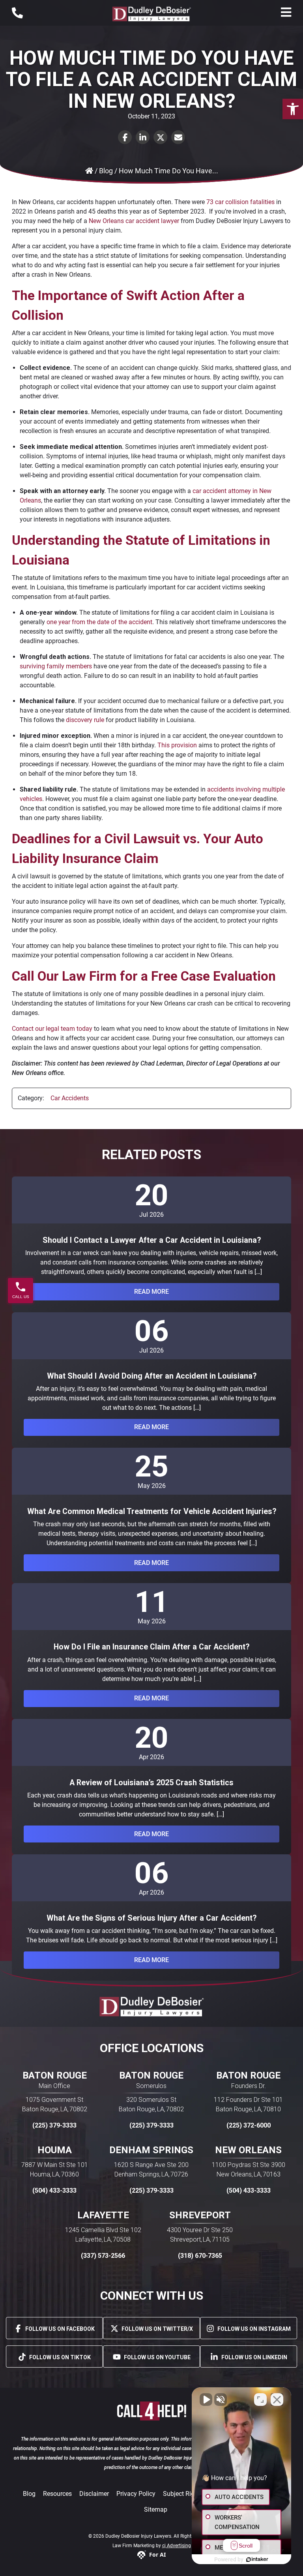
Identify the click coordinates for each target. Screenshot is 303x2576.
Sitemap (156, 2509)
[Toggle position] (260, 2400)
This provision (177, 745)
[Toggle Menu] (286, 12)
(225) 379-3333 (54, 2125)
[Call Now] (17, 13)
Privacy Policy (136, 2494)
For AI (157, 2554)
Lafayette (103, 2215)
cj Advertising (177, 2546)
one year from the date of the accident (99, 622)
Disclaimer (94, 2494)
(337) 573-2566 (103, 2256)
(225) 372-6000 (249, 2125)
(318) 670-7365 (200, 2256)
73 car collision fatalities (240, 202)
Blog (29, 2494)
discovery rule (85, 720)
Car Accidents (70, 1098)
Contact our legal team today (52, 1029)
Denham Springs (151, 2150)
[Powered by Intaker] (257, 2559)
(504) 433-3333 (54, 2190)
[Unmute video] (206, 2400)
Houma (55, 2150)
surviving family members (56, 666)
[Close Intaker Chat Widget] (277, 2400)
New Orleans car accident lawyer (134, 221)
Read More (151, 1292)
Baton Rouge (55, 2075)
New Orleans (248, 2150)
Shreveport (200, 2215)
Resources (57, 2494)
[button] (293, 109)
